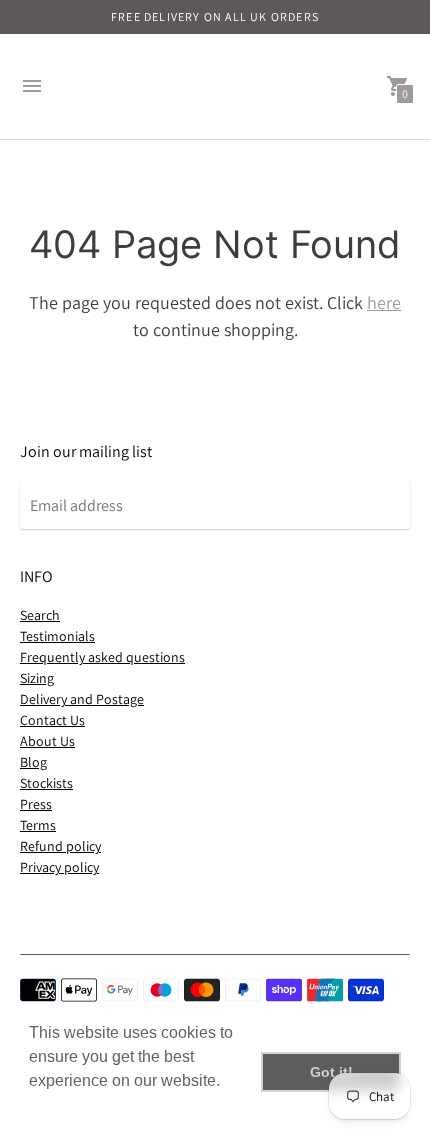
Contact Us (52, 720)
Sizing (37, 678)
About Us (47, 741)
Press (36, 804)
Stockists (46, 783)
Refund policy (60, 846)
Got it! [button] (331, 1072)
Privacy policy (59, 867)
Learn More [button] (72, 1107)
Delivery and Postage (82, 699)
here (384, 302)
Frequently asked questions (102, 657)
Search (40, 615)
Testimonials (57, 636)
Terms (38, 825)
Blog (33, 762)
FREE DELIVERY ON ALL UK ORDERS (215, 16)
